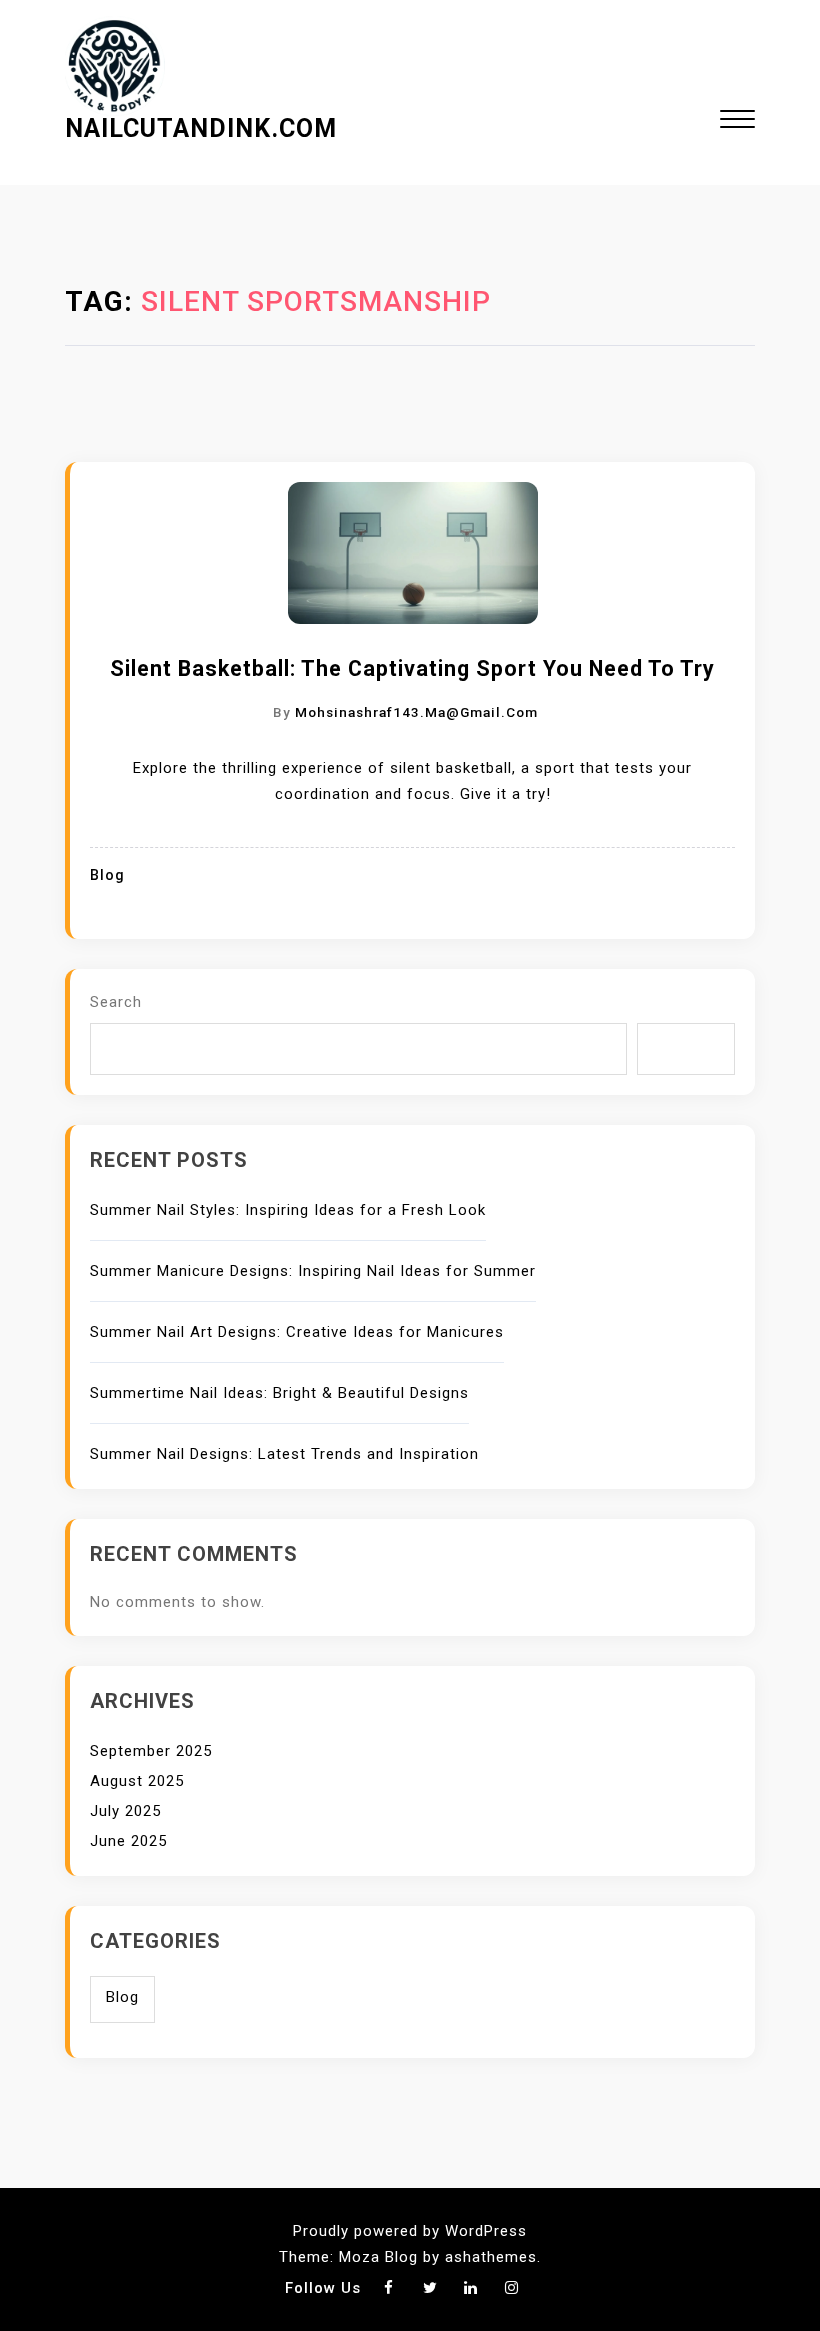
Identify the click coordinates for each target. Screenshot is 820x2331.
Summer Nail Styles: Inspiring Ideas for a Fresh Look (288, 1210)
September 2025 (151, 1751)
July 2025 (125, 1811)
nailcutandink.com (201, 128)
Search (116, 1002)
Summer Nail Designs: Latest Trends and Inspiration (284, 1454)
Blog (107, 875)
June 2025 (128, 1841)
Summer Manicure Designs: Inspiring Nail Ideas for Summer (313, 1271)
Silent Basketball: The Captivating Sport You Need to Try (412, 668)
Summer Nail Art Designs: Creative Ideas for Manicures (297, 1332)
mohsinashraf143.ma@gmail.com (416, 712)
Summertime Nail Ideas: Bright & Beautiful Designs (279, 1393)
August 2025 (137, 1781)
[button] (737, 121)
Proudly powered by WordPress (410, 2231)
